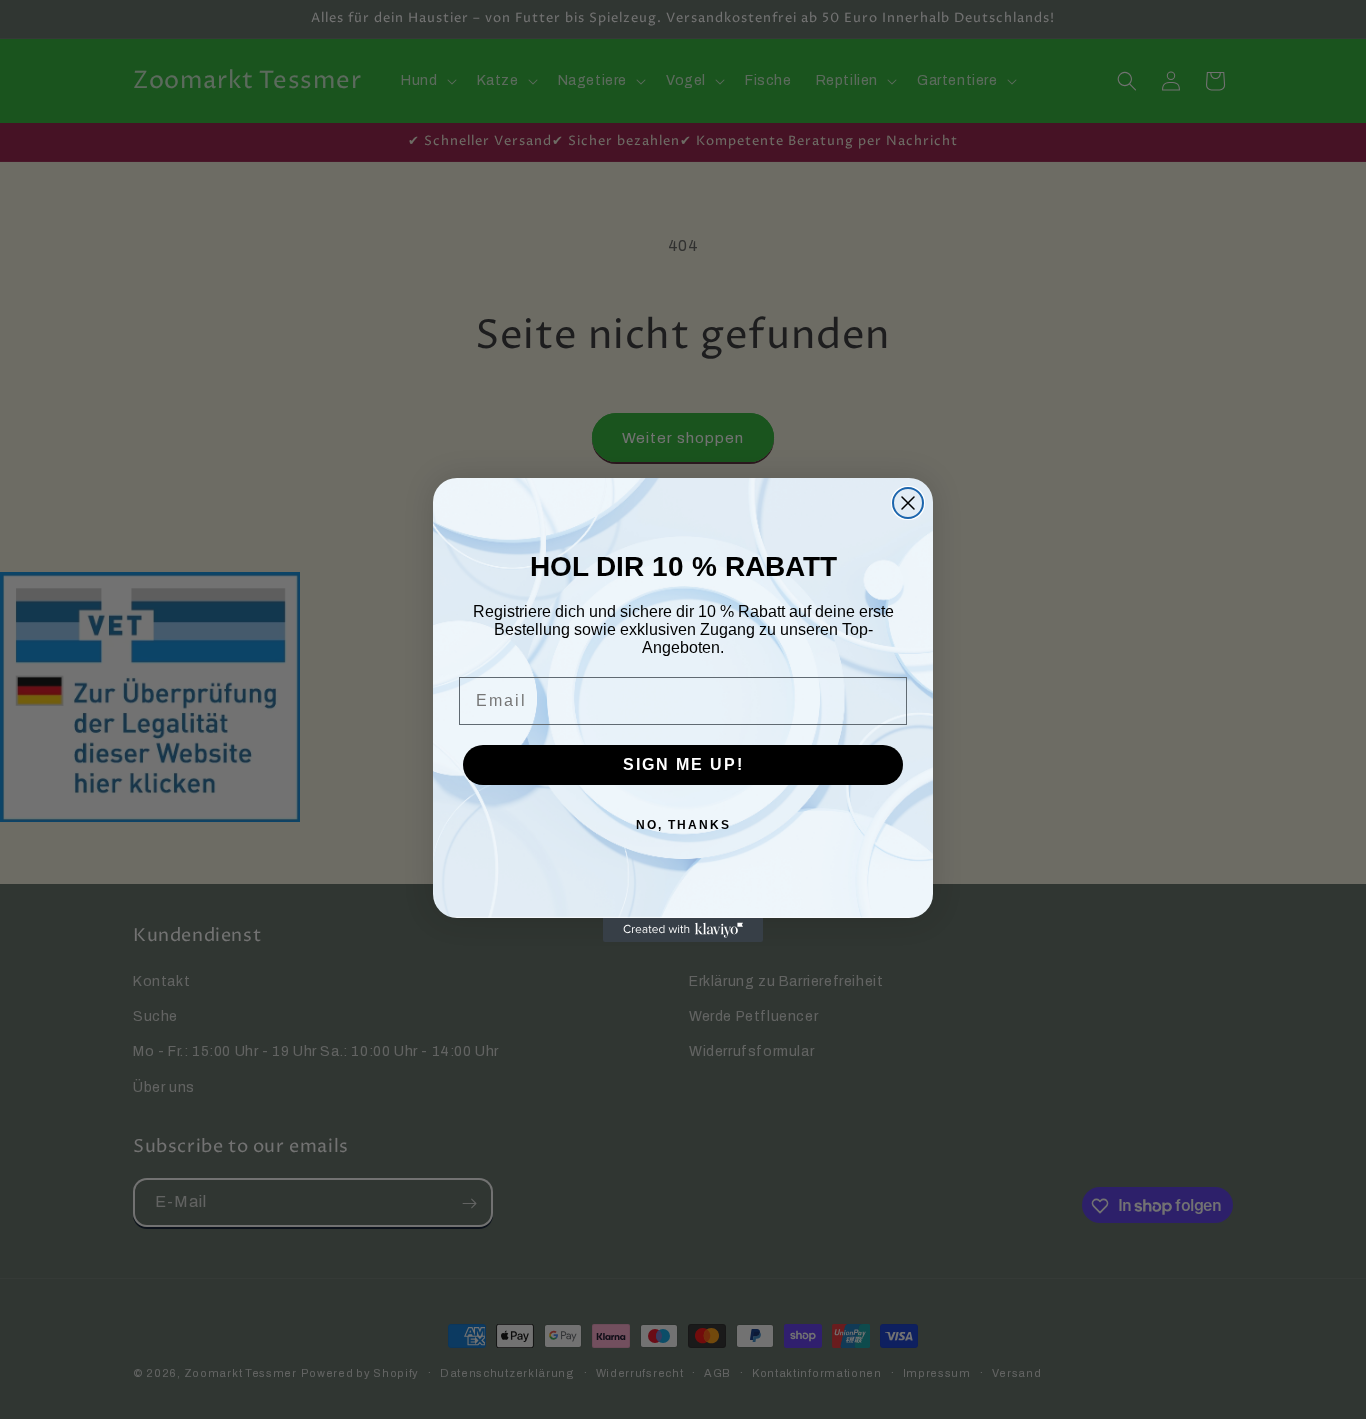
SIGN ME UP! (683, 764)
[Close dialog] (908, 503)
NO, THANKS (683, 825)
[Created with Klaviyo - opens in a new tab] (683, 930)
